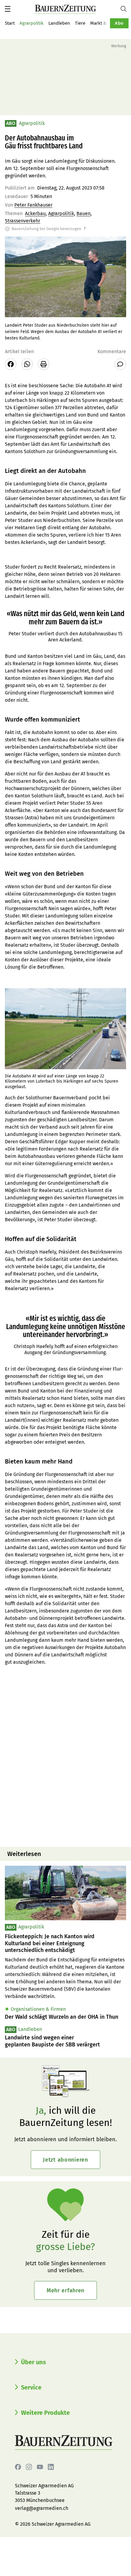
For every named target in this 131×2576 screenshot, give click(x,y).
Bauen (83, 213)
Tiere (80, 23)
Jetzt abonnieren (65, 2160)
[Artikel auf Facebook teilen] (11, 364)
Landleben (59, 23)
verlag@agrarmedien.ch (42, 2508)
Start (10, 23)
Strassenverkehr (23, 221)
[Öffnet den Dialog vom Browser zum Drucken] (44, 364)
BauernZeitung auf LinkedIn (51, 2467)
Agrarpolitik (32, 23)
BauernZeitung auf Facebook (18, 2467)
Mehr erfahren (65, 2290)
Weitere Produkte (45, 2413)
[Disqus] (65, 1764)
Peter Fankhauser (33, 205)
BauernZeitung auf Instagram (29, 2467)
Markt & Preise (105, 23)
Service (31, 2387)
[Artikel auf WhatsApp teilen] (27, 364)
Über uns (34, 2362)
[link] (65, 1943)
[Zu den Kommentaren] (120, 364)
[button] (8, 9)
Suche (126, 9)
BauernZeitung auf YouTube (40, 2467)
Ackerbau (35, 213)
